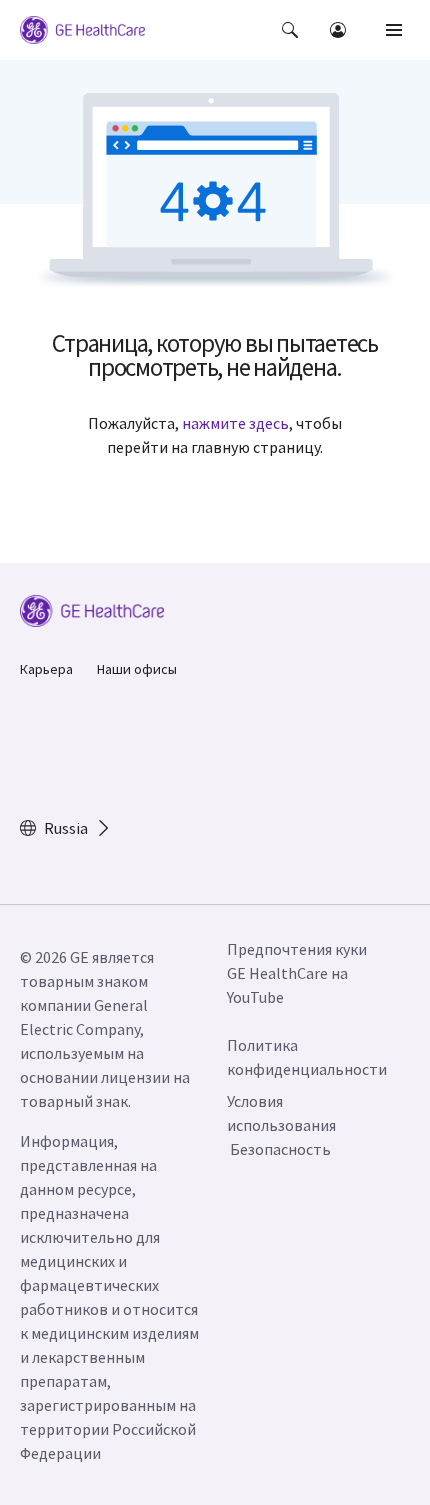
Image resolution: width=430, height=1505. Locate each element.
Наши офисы (137, 669)
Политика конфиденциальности (307, 1057)
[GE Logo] (82, 33)
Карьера (46, 669)
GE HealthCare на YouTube (287, 985)
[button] (290, 30)
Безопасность (280, 1149)
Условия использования (281, 1113)
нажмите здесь (235, 423)
